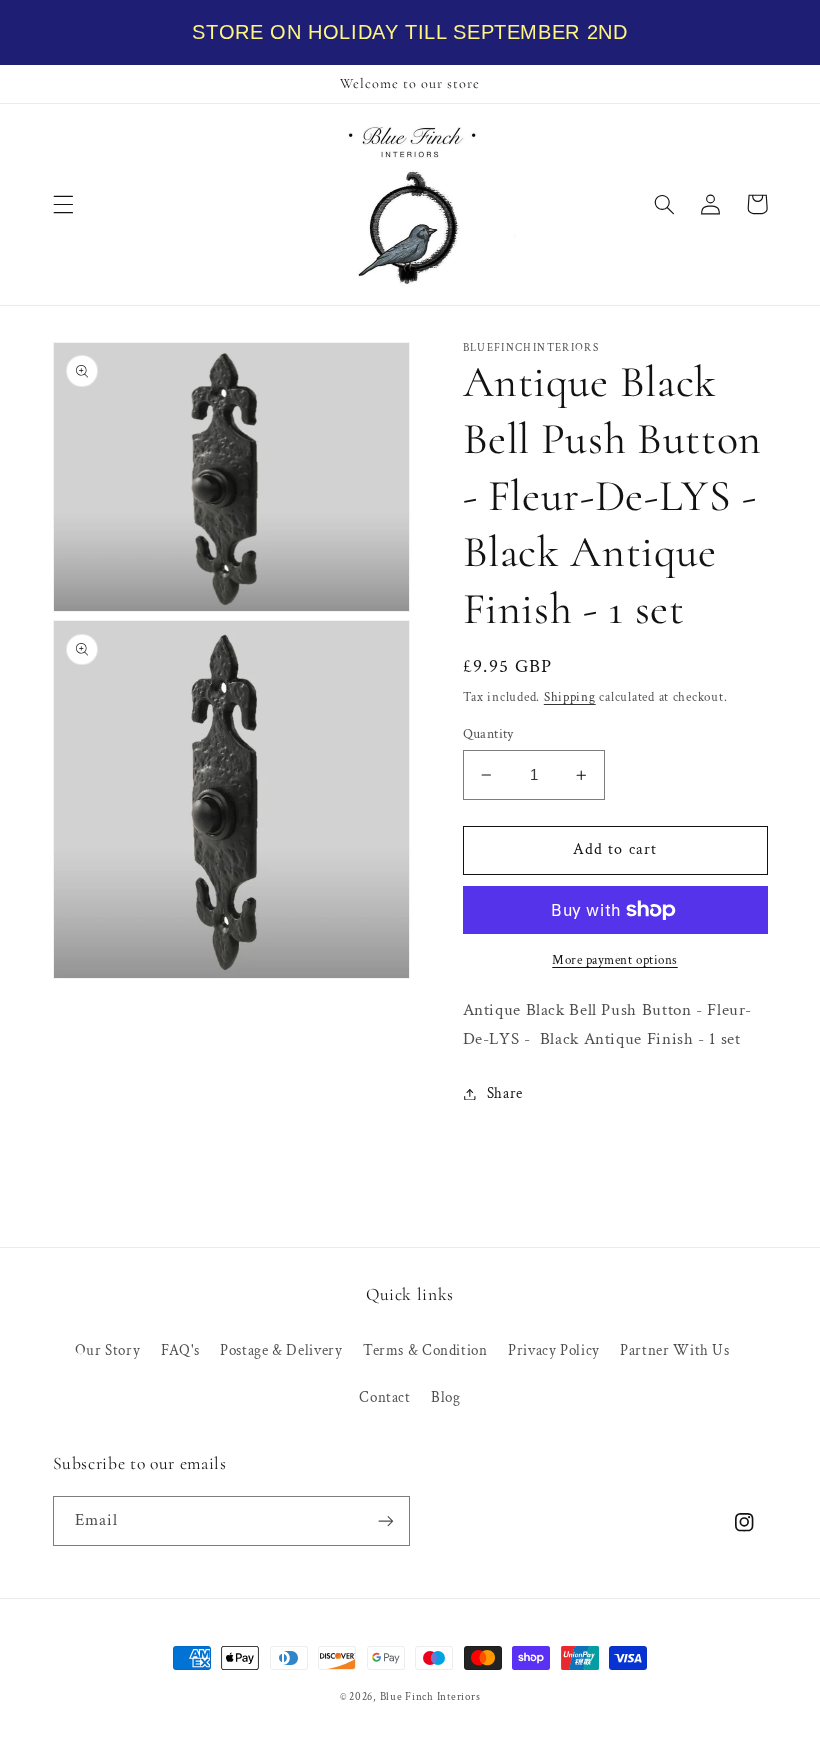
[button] (63, 204)
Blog (446, 1397)
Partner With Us (674, 1350)
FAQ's (180, 1350)
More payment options (615, 960)
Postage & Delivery (281, 1350)
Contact (384, 1397)
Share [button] (505, 1093)
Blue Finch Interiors (430, 1697)
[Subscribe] (386, 1520)
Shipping (570, 697)
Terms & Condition (425, 1350)
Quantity (488, 734)
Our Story (108, 1350)
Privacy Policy (554, 1350)
